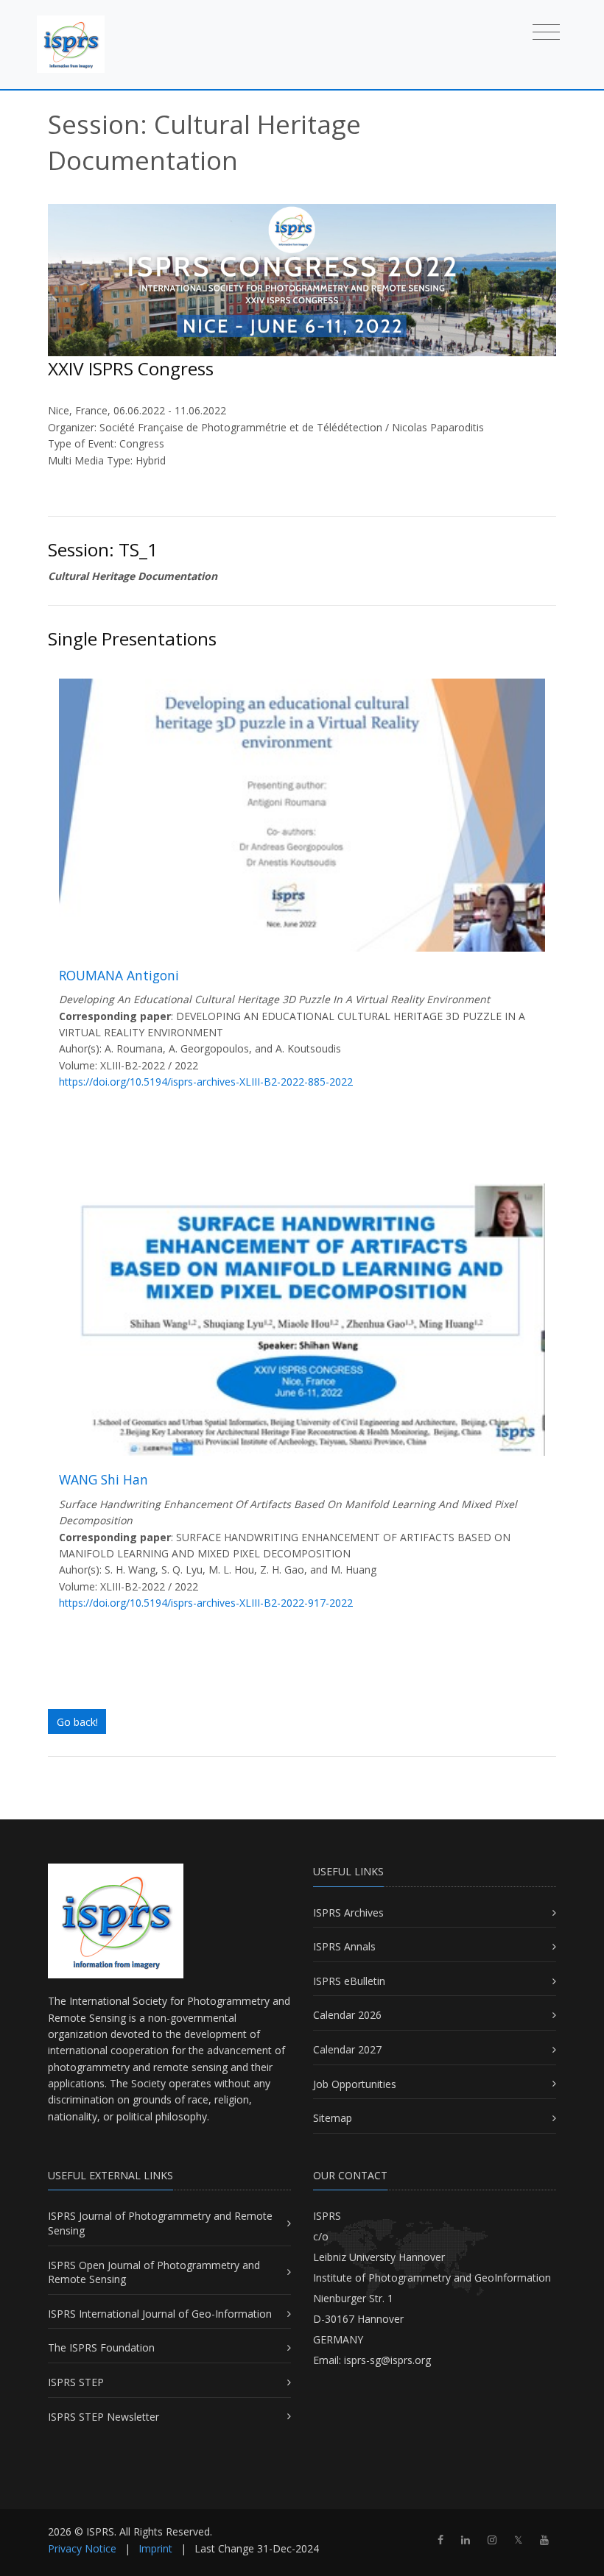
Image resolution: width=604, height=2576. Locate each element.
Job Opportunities (355, 2084)
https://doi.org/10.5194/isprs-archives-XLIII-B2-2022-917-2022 (206, 1603)
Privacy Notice (82, 2548)
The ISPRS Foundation (101, 2347)
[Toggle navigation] (546, 31)
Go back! (77, 1722)
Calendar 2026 (347, 2015)
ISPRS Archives (348, 1912)
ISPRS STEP (76, 2382)
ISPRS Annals (344, 1946)
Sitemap (333, 2118)
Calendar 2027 (347, 2049)
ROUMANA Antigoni (119, 975)
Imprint (155, 2548)
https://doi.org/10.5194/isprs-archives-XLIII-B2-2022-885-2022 (206, 1082)
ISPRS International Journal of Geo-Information (160, 2314)
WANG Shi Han (103, 1479)
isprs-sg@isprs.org (387, 2360)
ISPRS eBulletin (349, 1981)
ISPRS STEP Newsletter (103, 2417)
